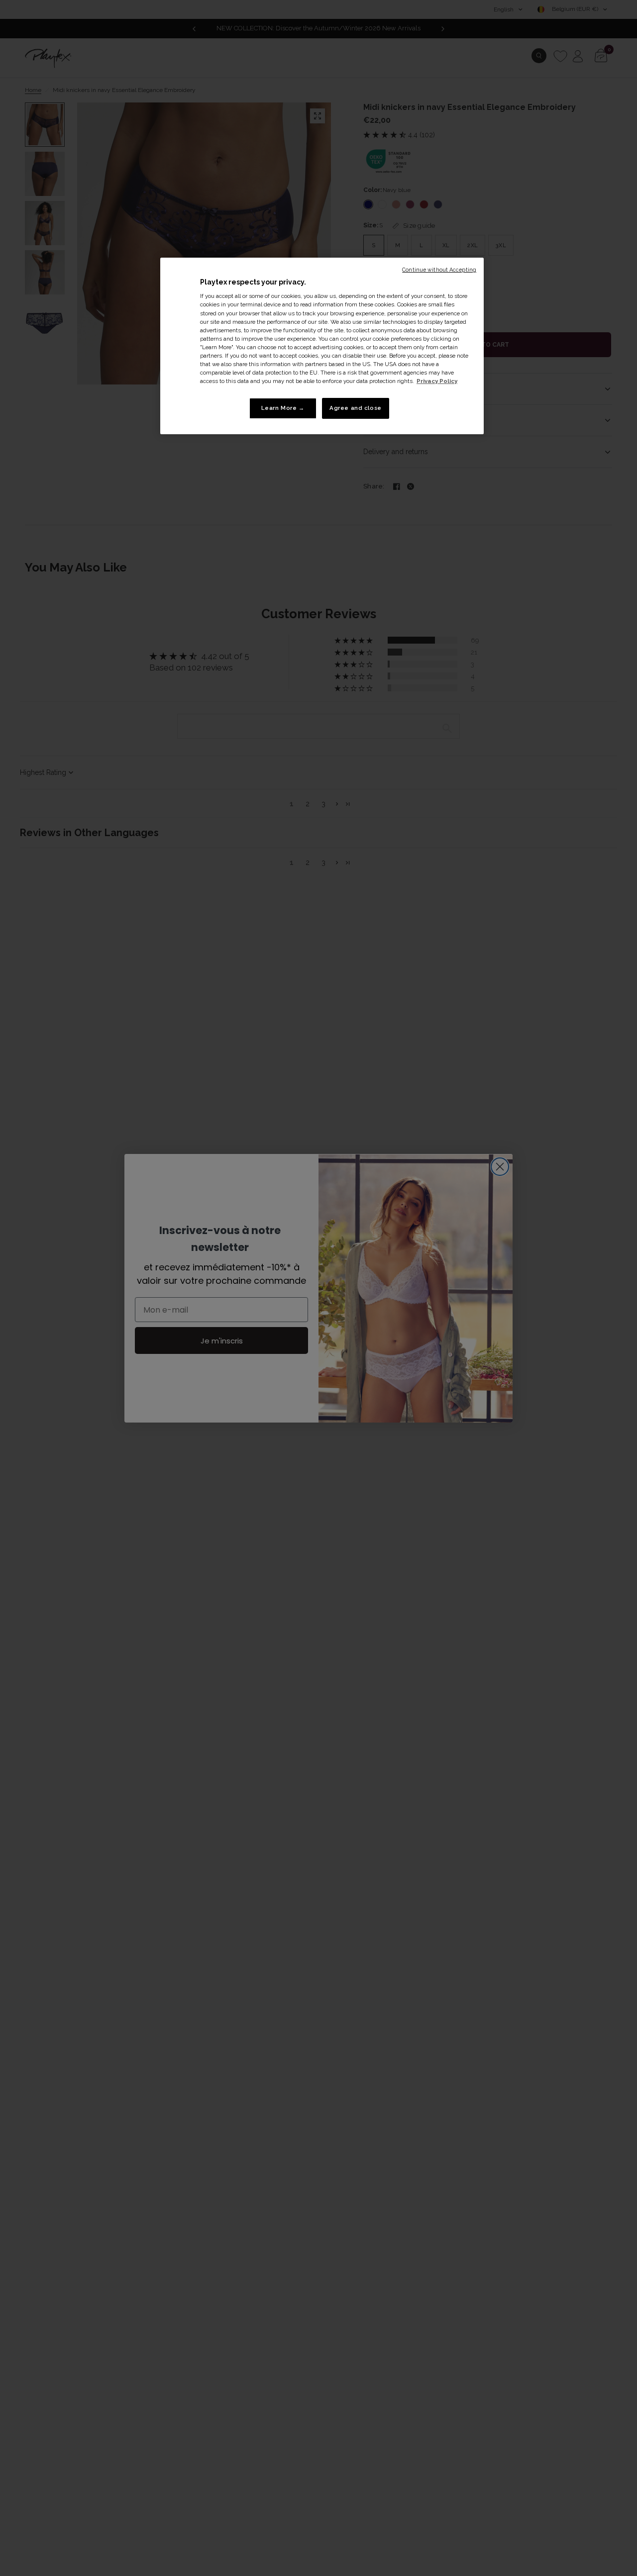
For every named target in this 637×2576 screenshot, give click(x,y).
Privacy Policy (437, 381)
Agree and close (356, 408)
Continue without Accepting (439, 270)
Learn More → (283, 408)
